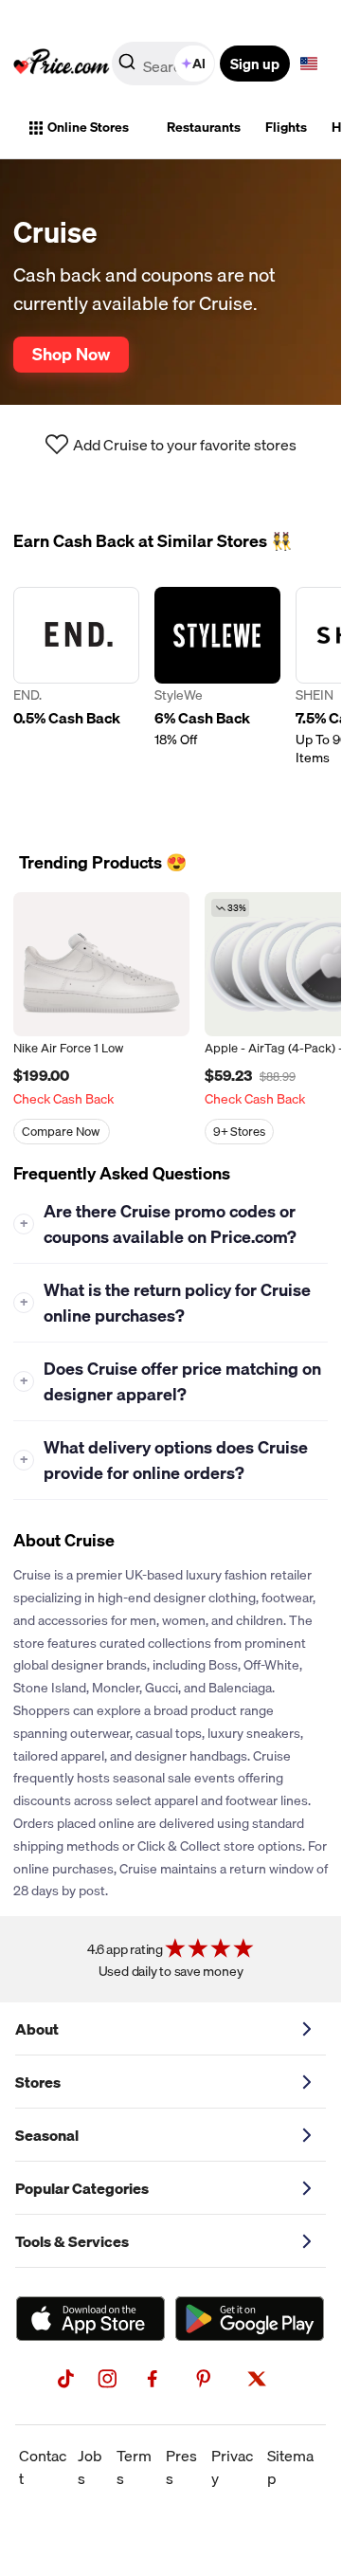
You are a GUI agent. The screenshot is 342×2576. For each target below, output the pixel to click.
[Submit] (127, 67)
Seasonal (47, 2135)
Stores (38, 2082)
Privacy (232, 2467)
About (37, 2029)
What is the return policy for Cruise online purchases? (166, 1303)
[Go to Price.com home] (62, 64)
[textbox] (309, 64)
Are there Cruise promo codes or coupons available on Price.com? (159, 1224)
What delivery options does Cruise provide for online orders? (164, 1460)
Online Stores (88, 127)
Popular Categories (82, 2188)
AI (199, 64)
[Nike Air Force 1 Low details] (101, 964)
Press (181, 2467)
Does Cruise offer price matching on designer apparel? (171, 1381)
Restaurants (204, 127)
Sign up (255, 64)
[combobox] (165, 64)
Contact (43, 2467)
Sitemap (290, 2467)
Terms (134, 2467)
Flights (286, 127)
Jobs (90, 2467)
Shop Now (71, 354)
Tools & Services (72, 2241)
